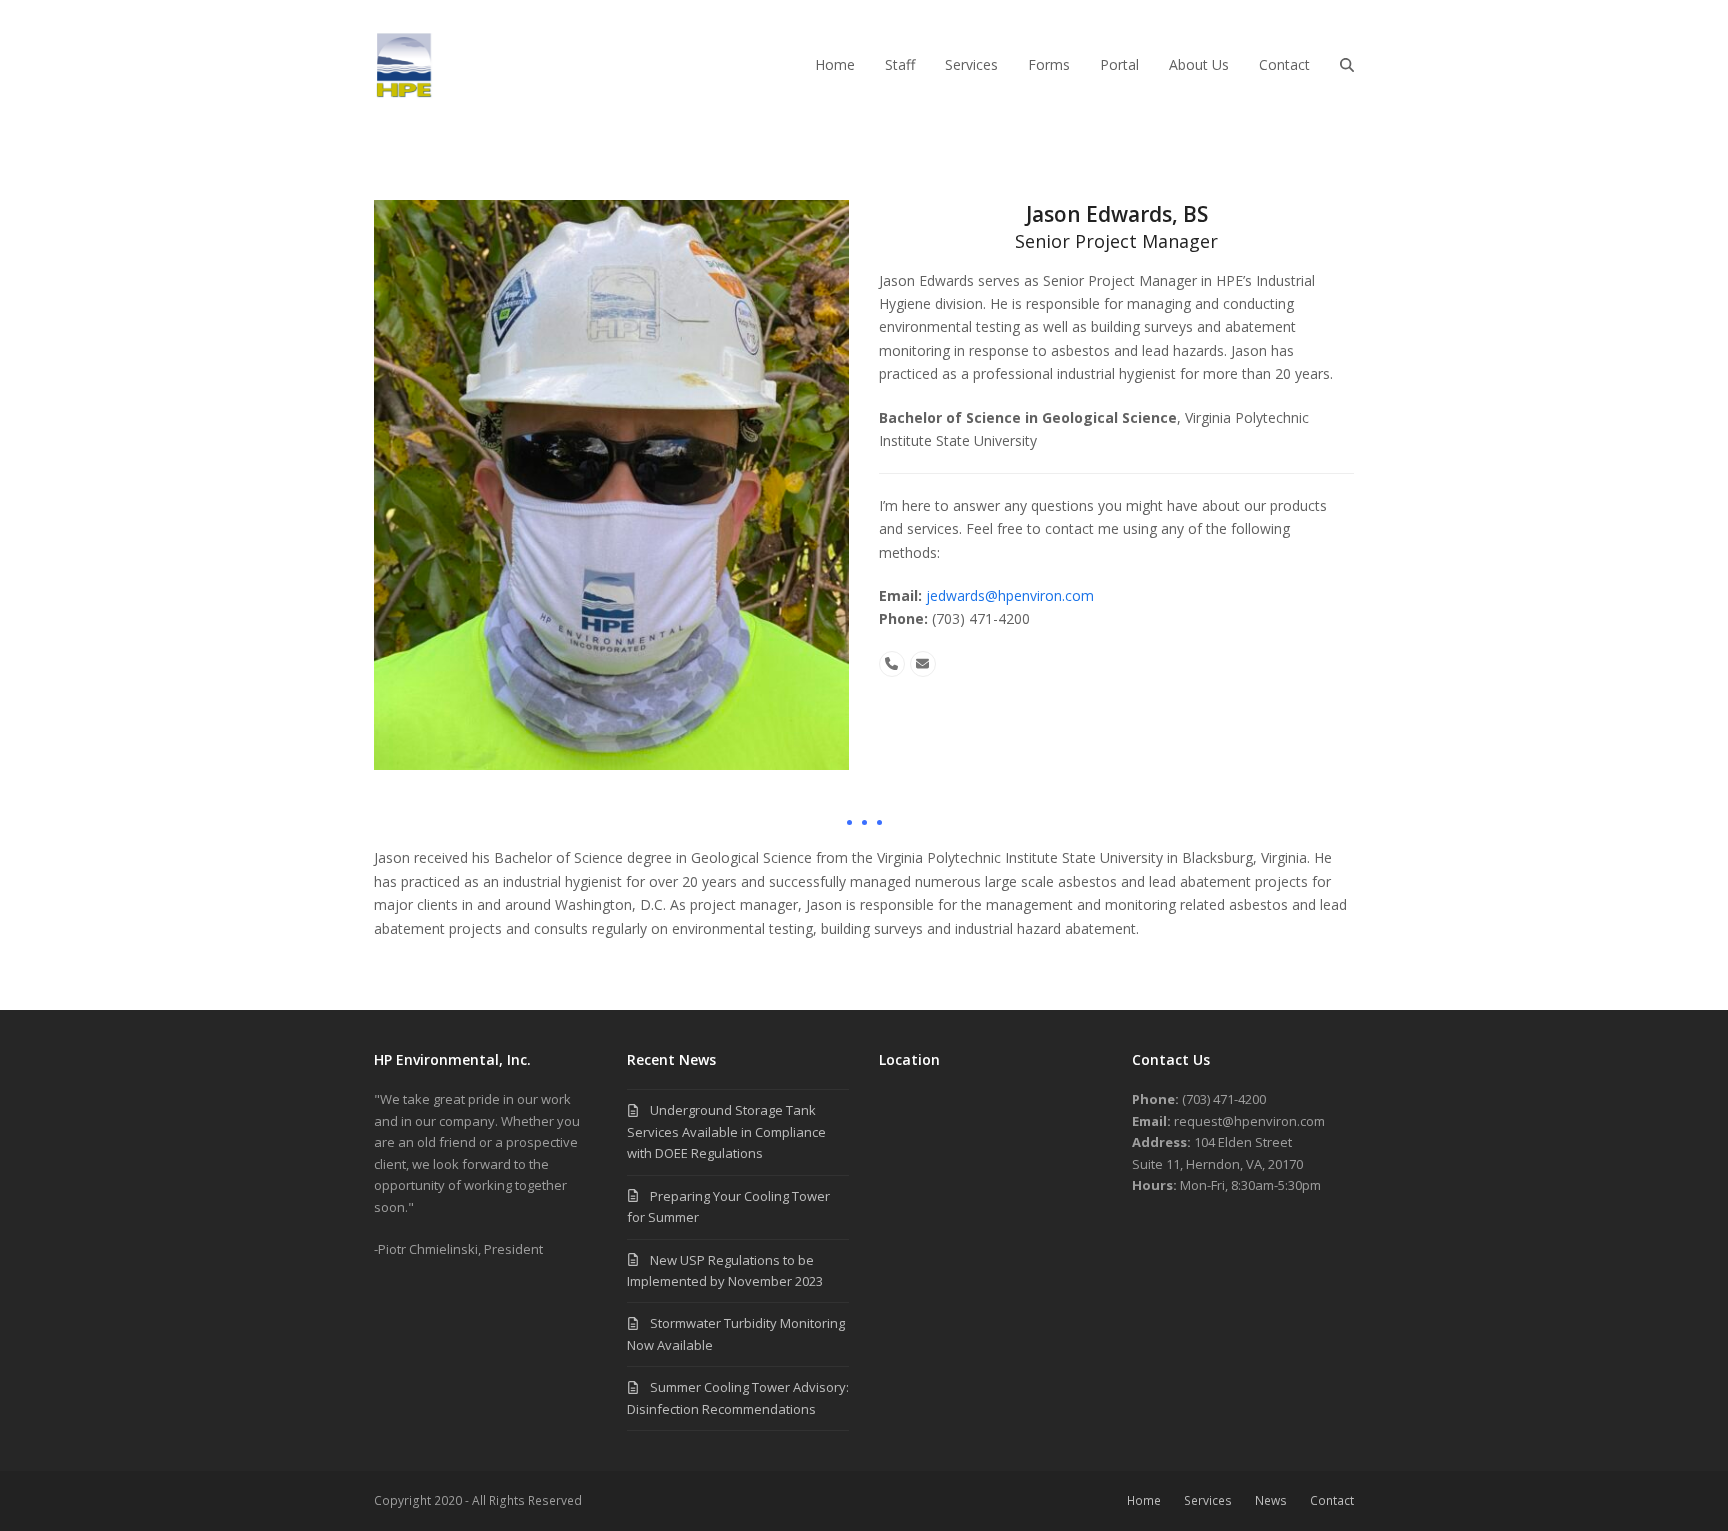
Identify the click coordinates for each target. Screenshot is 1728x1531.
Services (1208, 1500)
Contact (1332, 1500)
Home (1144, 1500)
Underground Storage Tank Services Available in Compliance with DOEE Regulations (726, 1131)
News (1271, 1500)
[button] (1347, 65)
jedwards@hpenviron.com (1010, 595)
